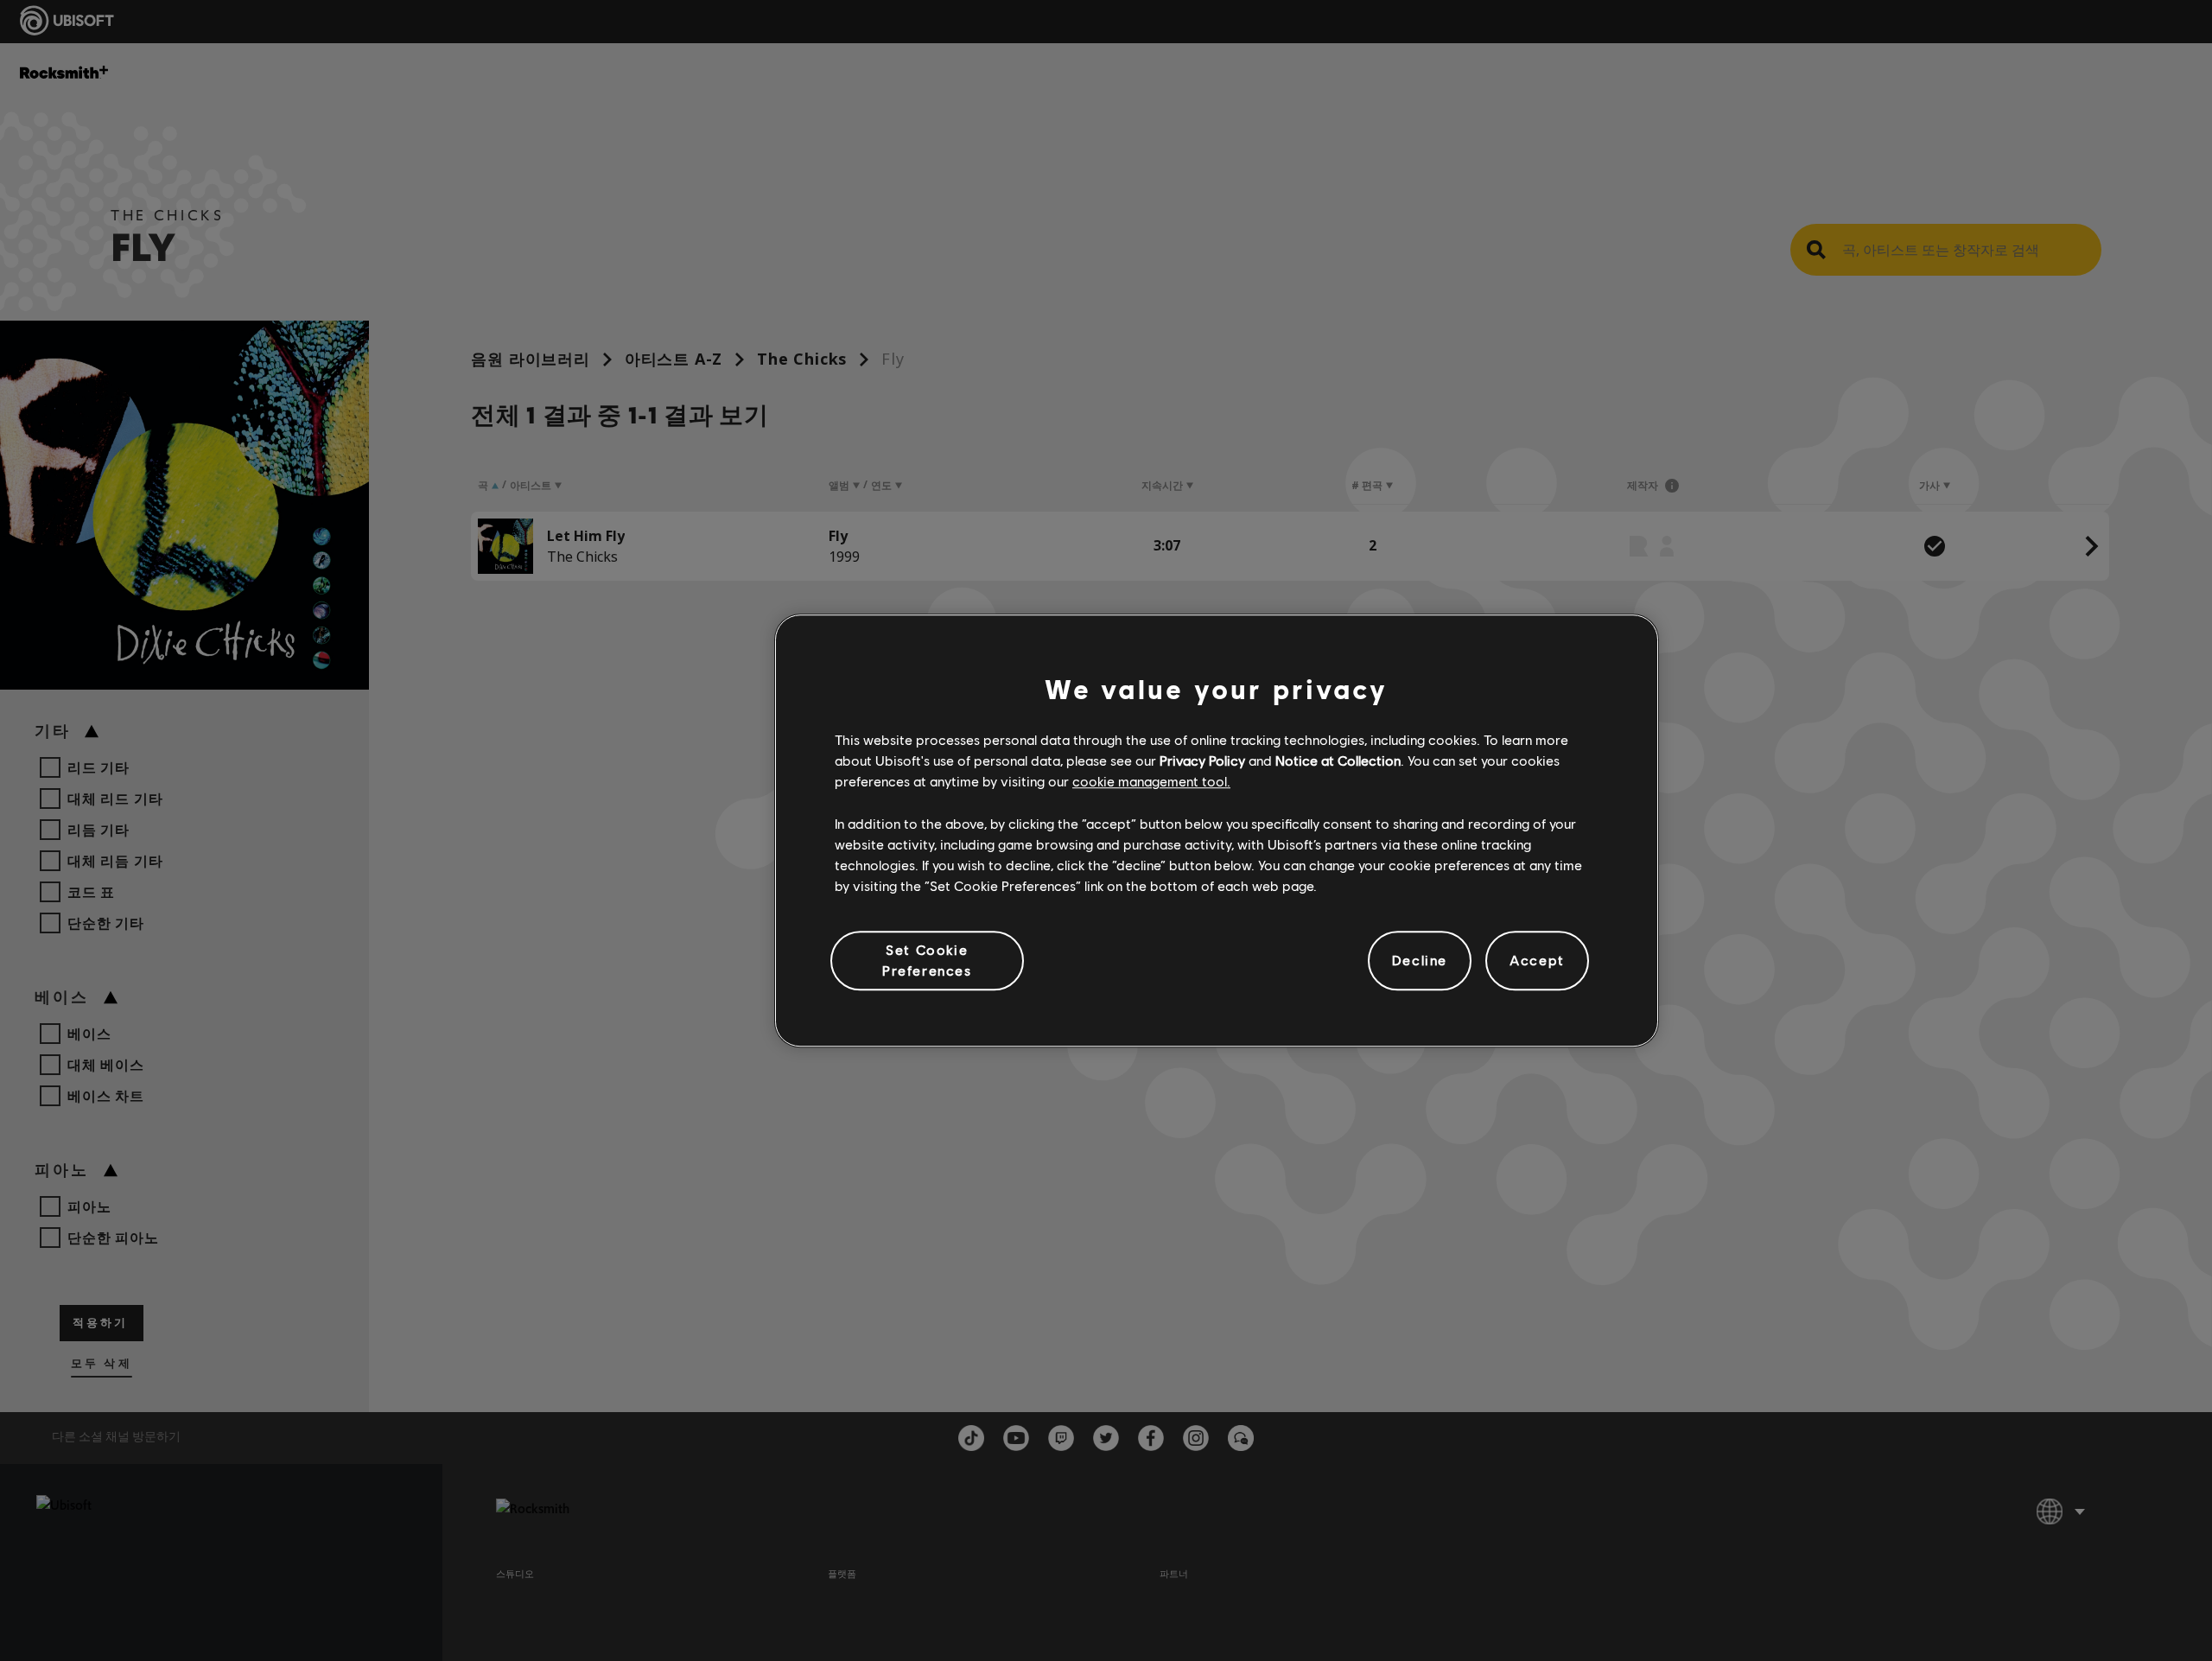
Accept (1537, 961)
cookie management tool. (1151, 782)
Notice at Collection (1338, 760)
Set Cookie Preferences (927, 960)
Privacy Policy (1202, 760)
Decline (1420, 961)
